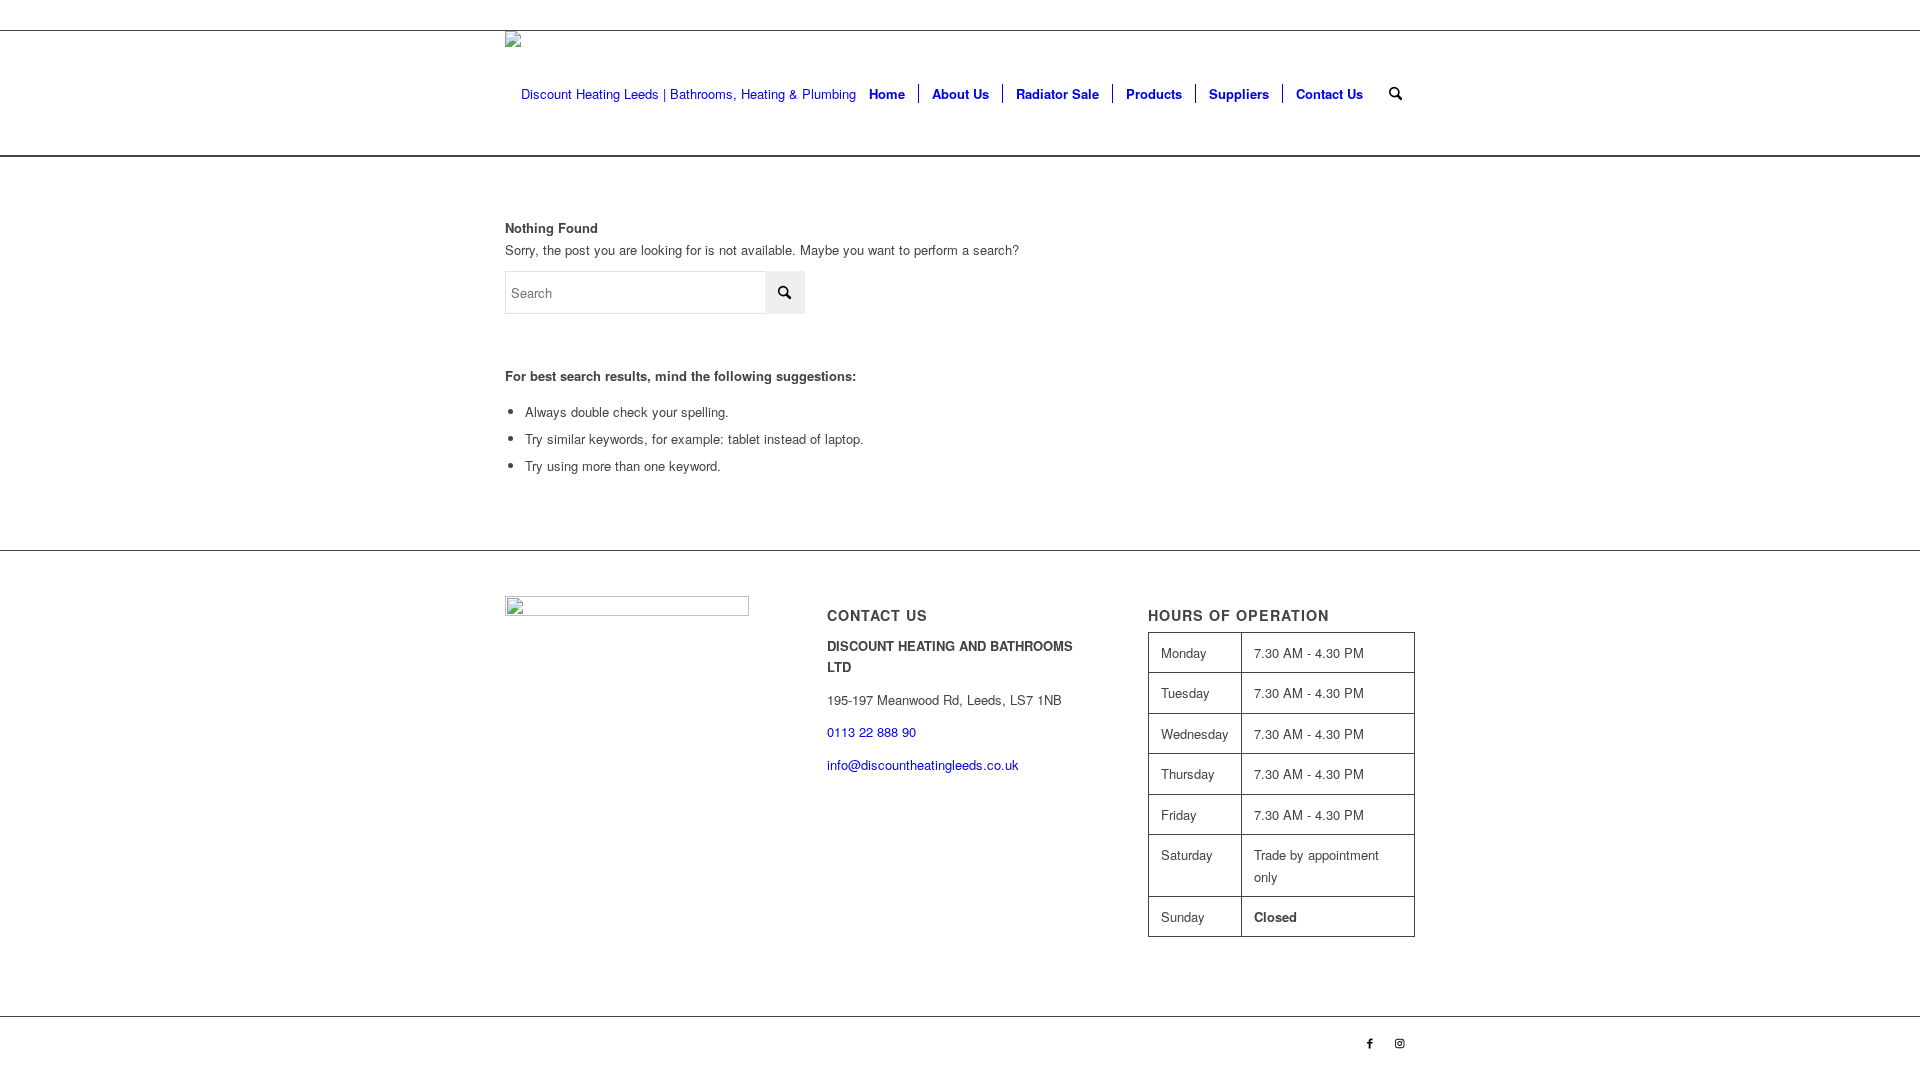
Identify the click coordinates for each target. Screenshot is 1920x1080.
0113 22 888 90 (1370, 14)
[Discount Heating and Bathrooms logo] (692, 93)
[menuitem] (887, 93)
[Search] (1395, 93)
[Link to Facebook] (1370, 1042)
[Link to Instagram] (1400, 1042)
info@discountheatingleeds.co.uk (925, 764)
